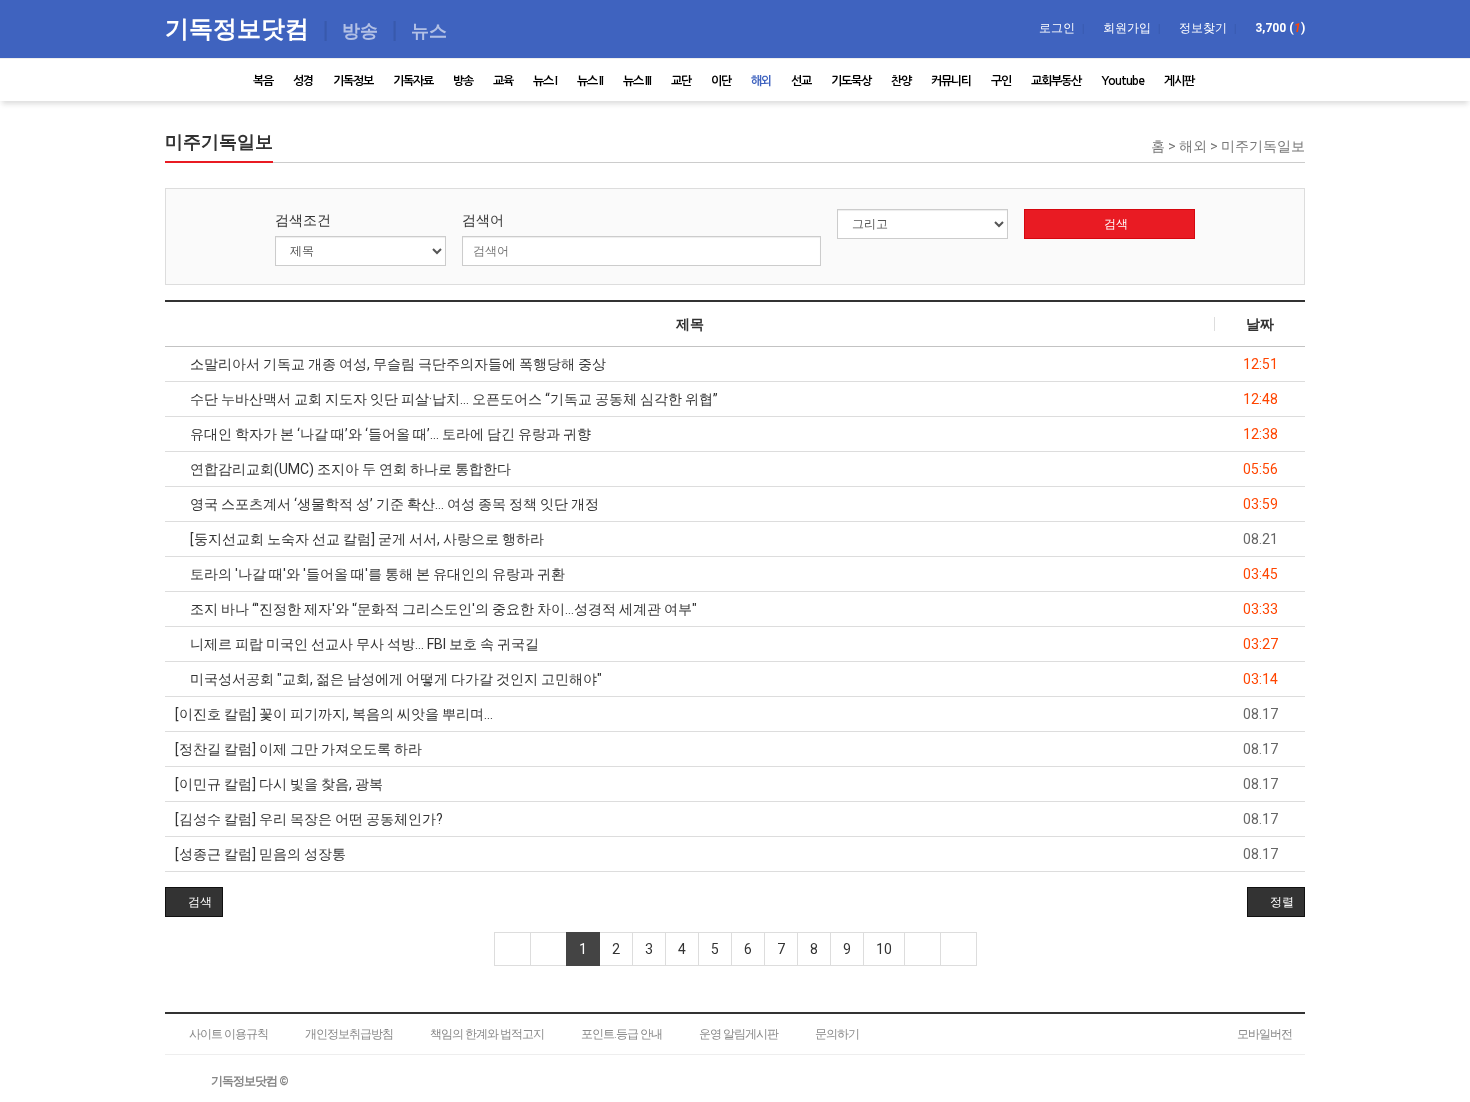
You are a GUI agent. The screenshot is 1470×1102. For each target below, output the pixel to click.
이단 (721, 81)
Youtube (1122, 81)
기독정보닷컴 (240, 27)
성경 (303, 81)
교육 (503, 81)
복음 (263, 81)
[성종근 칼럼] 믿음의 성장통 (260, 854)
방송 (463, 81)
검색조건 (303, 220)
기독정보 (353, 81)
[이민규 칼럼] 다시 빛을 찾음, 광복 (279, 784)
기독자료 (413, 81)
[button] (194, 902)
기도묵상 (851, 81)
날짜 (1260, 324)
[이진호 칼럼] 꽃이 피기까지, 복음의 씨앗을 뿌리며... (334, 714)
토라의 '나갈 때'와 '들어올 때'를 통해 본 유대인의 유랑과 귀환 (376, 574)
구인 (1001, 81)
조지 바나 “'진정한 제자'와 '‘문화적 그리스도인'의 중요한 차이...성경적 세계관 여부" (442, 609)
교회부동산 (1056, 81)
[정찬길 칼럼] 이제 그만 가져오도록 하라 (298, 749)
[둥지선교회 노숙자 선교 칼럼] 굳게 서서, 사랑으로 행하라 (365, 539)
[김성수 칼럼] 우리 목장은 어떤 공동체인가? (309, 819)
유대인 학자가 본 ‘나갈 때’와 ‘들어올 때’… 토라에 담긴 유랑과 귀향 (389, 434)
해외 (761, 81)
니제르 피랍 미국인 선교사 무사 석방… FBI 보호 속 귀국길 (363, 644)
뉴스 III (637, 81)
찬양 (901, 81)
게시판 (1179, 81)
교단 (681, 81)
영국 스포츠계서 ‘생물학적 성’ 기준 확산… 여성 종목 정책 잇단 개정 (393, 504)
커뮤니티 (951, 81)
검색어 (483, 220)
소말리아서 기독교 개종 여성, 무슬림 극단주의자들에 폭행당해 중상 (396, 364)
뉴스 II (590, 81)
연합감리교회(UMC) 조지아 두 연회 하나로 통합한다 (349, 469)
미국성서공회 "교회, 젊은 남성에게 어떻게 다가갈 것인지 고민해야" (394, 679)
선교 (801, 81)
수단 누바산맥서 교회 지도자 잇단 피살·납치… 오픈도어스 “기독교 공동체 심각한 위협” (452, 399)
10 (884, 949)
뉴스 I (545, 81)
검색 (1114, 224)
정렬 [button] (1280, 902)
